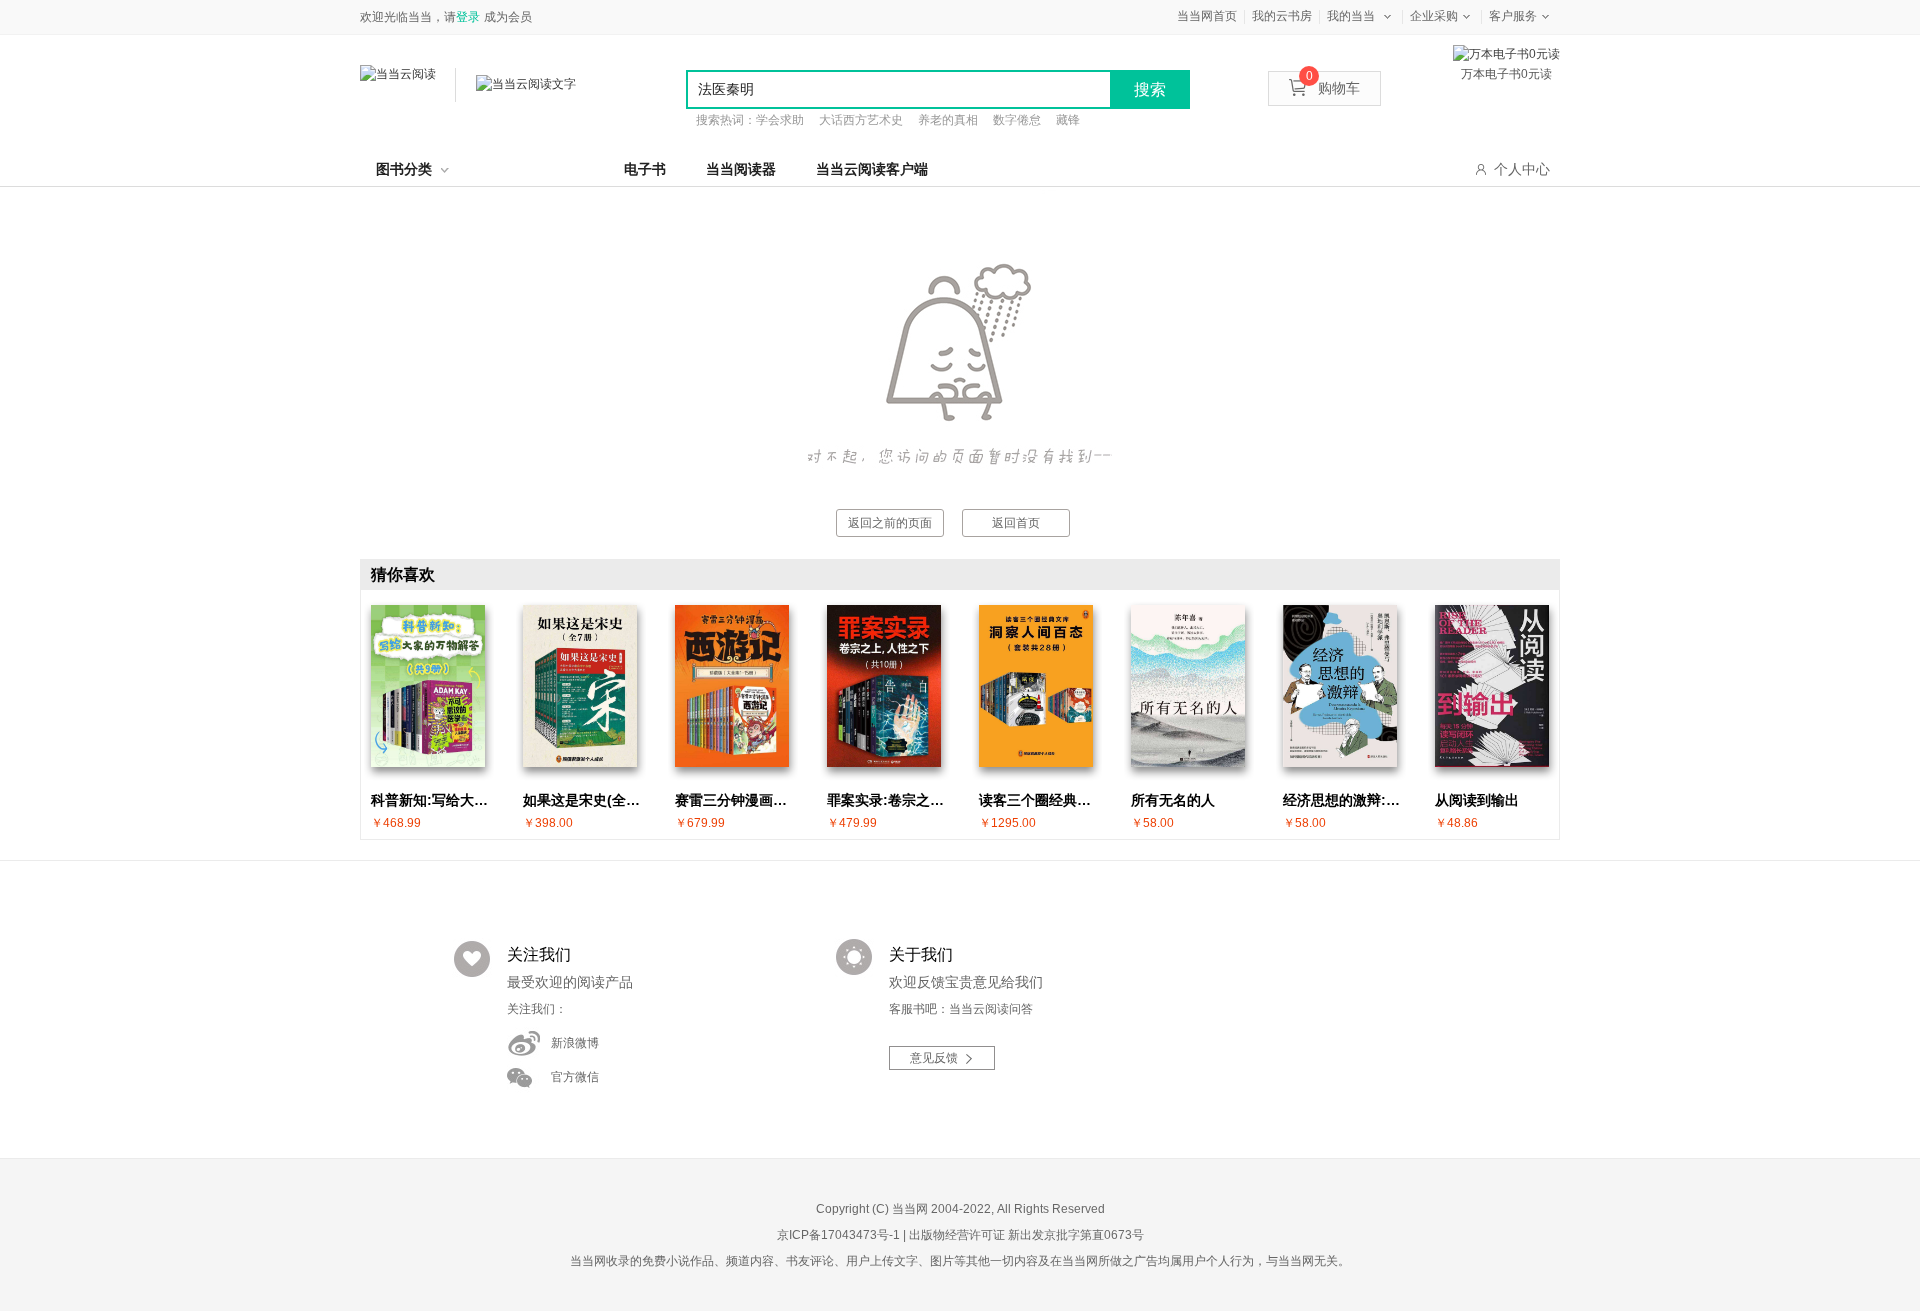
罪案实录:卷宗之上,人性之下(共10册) (889, 800)
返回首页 (1016, 523)
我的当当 (1351, 16)
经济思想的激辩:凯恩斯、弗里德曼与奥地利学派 (1345, 800)
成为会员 (508, 17)
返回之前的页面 (890, 523)
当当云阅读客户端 (872, 169)
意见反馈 (934, 1058)
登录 (468, 17)
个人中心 (1522, 169)
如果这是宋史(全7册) (585, 800)
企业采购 (1434, 16)
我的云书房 (1282, 16)
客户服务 (1513, 16)
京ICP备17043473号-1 (838, 1235)
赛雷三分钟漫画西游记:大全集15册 (737, 800)
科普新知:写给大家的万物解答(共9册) (433, 800)
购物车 (1333, 88)
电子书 (645, 169)
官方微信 (575, 1077)
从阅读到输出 (1477, 800)
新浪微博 (575, 1043)
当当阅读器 (741, 169)
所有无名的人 (1173, 800)
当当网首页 (1207, 16)
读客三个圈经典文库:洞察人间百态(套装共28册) (1041, 800)
